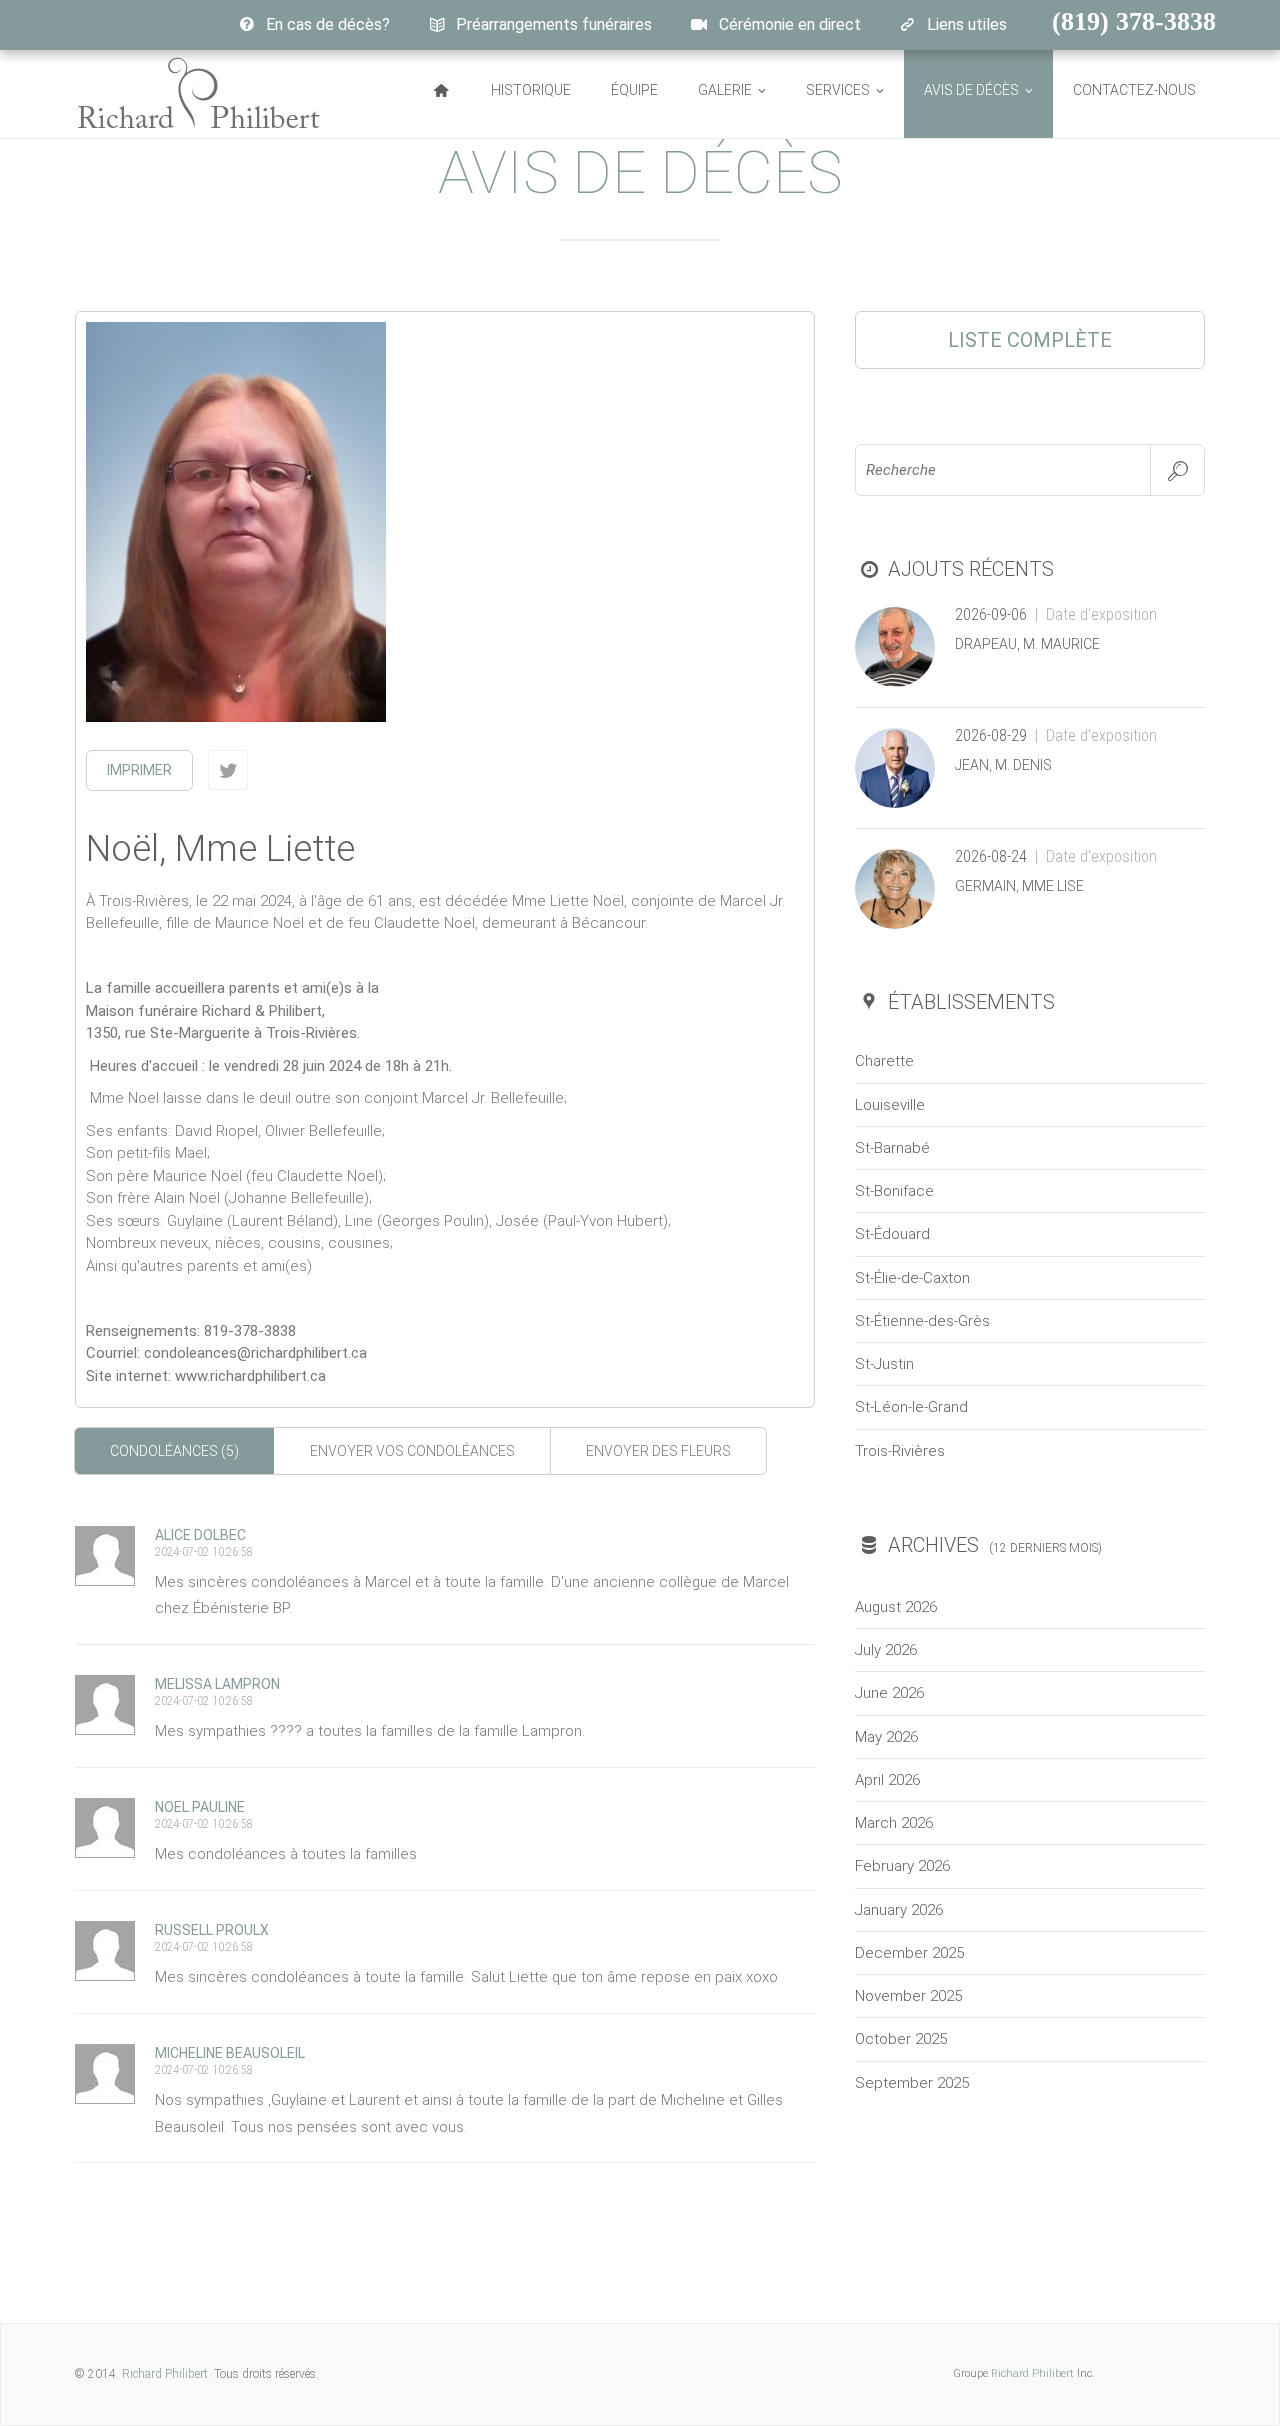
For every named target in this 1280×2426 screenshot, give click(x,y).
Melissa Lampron (217, 1684)
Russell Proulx (212, 1930)
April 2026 (887, 1780)
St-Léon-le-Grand (911, 1407)
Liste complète (1030, 340)
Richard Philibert (165, 2374)
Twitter (228, 770)
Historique (531, 90)
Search (1177, 470)
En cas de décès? (328, 24)
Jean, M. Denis (1003, 765)
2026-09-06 (991, 614)
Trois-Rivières (900, 1451)
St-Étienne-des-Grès (922, 1321)
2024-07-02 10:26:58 (203, 1552)
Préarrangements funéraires (554, 24)
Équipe (634, 90)
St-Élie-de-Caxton (912, 1278)
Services (838, 90)
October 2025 (901, 2039)
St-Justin (884, 1364)
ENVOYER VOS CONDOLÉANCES (412, 1451)
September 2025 (912, 2083)
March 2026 (894, 1823)
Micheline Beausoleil (230, 2053)
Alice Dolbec (200, 1535)
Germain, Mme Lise (1019, 886)
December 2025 (909, 1953)
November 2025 (908, 1996)
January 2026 (899, 1910)
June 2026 (889, 1693)
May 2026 (886, 1737)
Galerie (725, 90)
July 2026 (886, 1650)
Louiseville (890, 1105)
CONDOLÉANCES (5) (174, 1451)
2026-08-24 (991, 856)
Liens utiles (967, 24)
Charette (884, 1061)
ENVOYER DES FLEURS (658, 1451)
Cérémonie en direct (790, 24)
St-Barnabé (892, 1148)
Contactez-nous (1134, 90)
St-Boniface (894, 1191)
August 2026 (896, 1607)
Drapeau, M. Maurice (1027, 644)
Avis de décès (971, 90)
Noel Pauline (200, 1807)
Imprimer (139, 770)
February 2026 (902, 1866)
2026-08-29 (991, 735)
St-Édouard (892, 1234)
